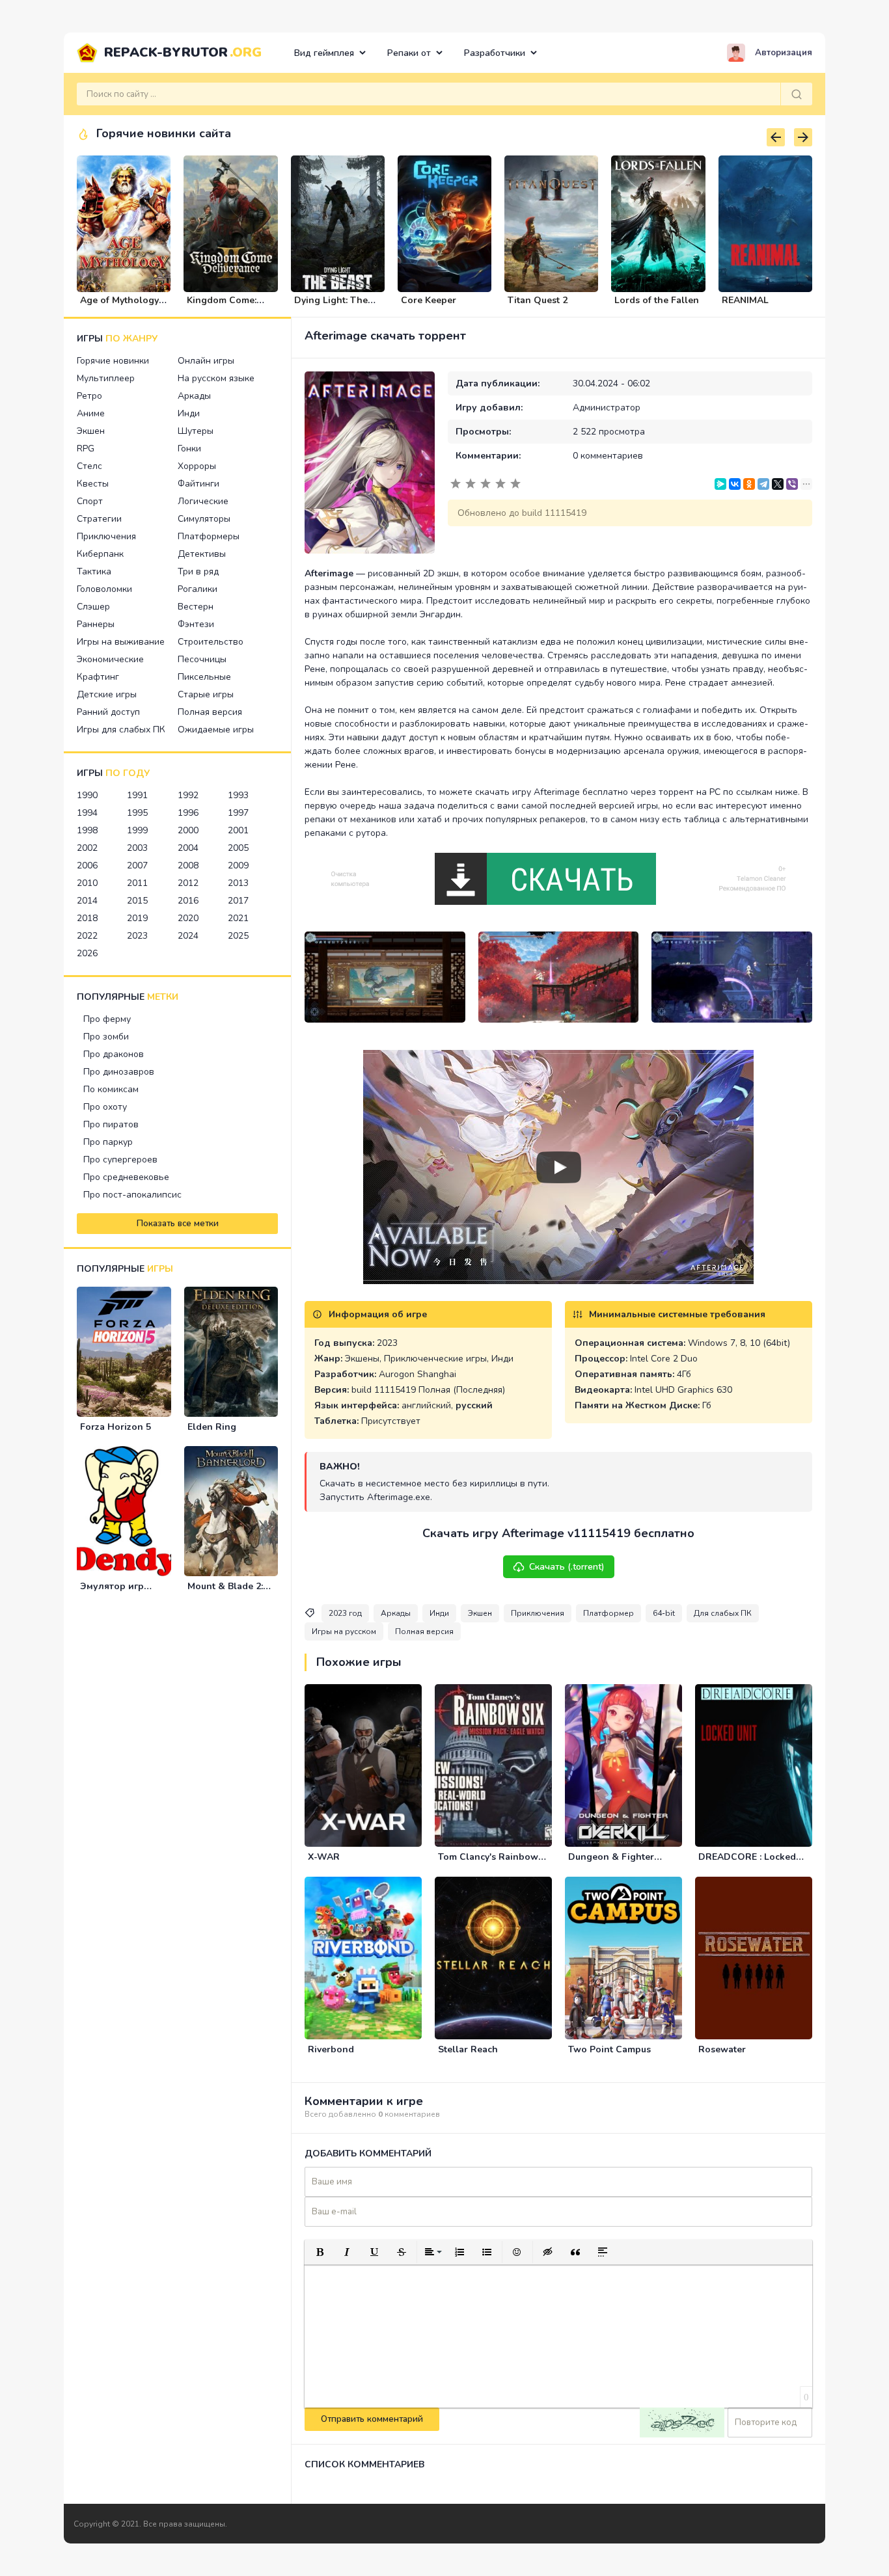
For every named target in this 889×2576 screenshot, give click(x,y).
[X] (778, 484)
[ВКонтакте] (735, 484)
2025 (238, 936)
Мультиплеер (106, 378)
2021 (238, 918)
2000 (188, 830)
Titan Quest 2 (538, 300)
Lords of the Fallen (657, 300)
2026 (87, 953)
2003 (137, 848)
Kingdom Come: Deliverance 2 (222, 306)
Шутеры (196, 431)
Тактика (94, 571)
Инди (189, 413)
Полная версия (210, 712)
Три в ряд (198, 571)
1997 (238, 813)
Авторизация (784, 53)
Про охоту (105, 1107)
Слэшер (93, 607)
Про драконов (114, 1054)
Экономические (110, 659)
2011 (137, 883)
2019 (137, 918)
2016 (188, 901)
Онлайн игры (206, 361)
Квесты (93, 484)
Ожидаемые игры (216, 730)
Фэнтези (196, 624)
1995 (137, 813)
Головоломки (104, 589)
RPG (86, 449)
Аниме (91, 413)
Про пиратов (111, 1124)
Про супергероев (120, 1160)
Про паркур (108, 1142)
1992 (188, 795)
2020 (188, 918)
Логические (203, 501)
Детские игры (107, 694)
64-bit (664, 1613)
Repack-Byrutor (183, 52)
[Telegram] (763, 484)
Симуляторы (204, 519)
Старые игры (206, 694)
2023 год (345, 1613)
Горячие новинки (113, 361)
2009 (238, 865)
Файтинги (198, 484)
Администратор (607, 408)
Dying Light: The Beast (331, 306)
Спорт (90, 501)
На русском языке (216, 378)
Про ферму (107, 1019)
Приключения (106, 536)
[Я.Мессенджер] (720, 484)
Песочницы (202, 659)
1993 (238, 795)
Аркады (194, 396)
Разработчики (495, 53)
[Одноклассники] (749, 484)
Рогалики (198, 589)
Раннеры (96, 624)
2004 (188, 848)
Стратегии (99, 519)
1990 (87, 795)
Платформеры (209, 536)
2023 (137, 936)
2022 (87, 936)
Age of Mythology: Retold (120, 306)
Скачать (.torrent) (567, 1567)
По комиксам (111, 1089)
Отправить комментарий (372, 2419)
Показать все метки (178, 1224)
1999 (137, 830)
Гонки (189, 449)
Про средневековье (126, 1177)
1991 (137, 795)
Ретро (89, 396)
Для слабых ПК (723, 1613)
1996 (188, 813)
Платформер (609, 1613)
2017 (238, 901)
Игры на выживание (121, 642)
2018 (87, 918)
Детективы (202, 554)
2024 (188, 936)
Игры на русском (344, 1631)
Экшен (91, 431)
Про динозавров (119, 1072)
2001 (238, 830)
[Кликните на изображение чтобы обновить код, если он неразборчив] (682, 2422)
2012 (188, 883)
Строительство (211, 642)
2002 (87, 848)
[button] (320, 2252)
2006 (87, 865)
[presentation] (776, 137)
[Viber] (792, 484)
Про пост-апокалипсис (132, 1195)
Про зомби (106, 1037)
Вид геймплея (324, 53)
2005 (238, 848)
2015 (137, 901)
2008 (188, 865)
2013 (238, 883)
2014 (87, 901)
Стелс (89, 466)
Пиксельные (204, 677)
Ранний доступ (108, 712)
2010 (87, 883)
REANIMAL (745, 300)
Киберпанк (100, 554)
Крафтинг (98, 677)
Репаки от (409, 53)
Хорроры (197, 466)
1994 (87, 813)
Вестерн (196, 607)
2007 (137, 865)
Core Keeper (429, 300)
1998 (87, 830)
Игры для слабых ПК (121, 730)
